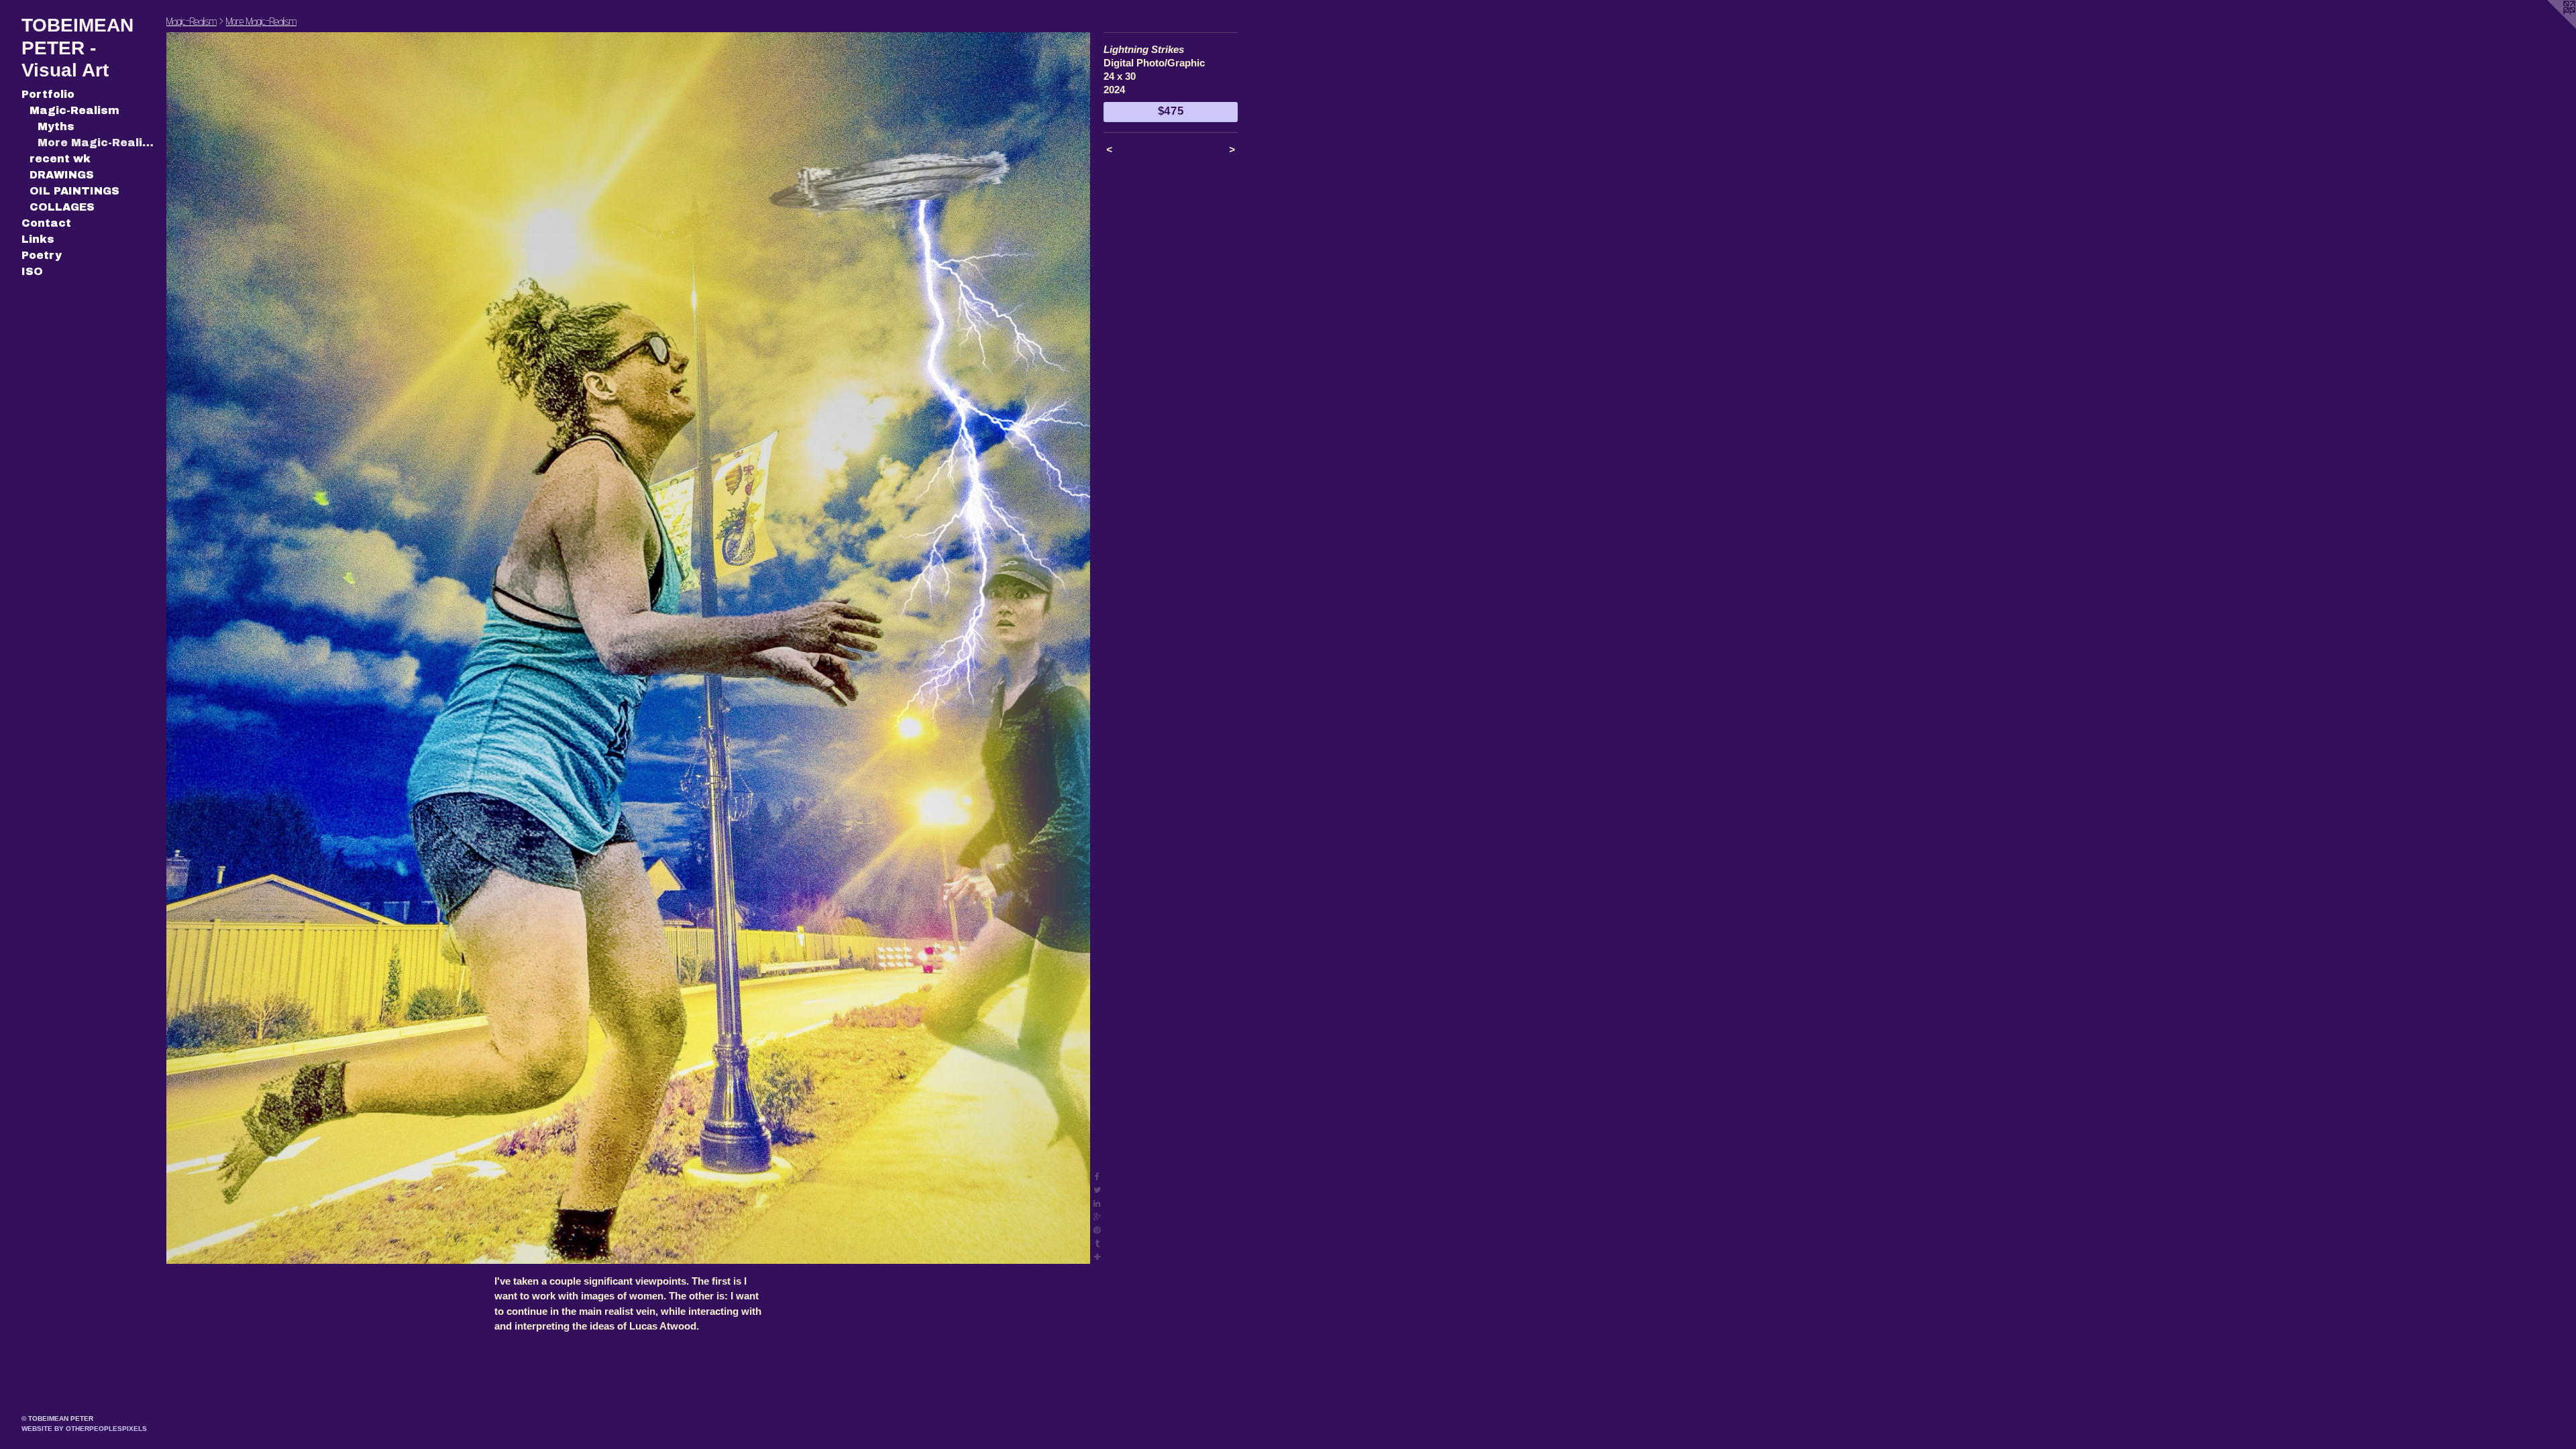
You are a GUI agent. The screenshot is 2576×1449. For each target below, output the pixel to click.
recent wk (60, 159)
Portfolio (48, 94)
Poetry (42, 255)
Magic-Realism (74, 110)
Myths (56, 126)
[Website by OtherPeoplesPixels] (2549, 27)
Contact (46, 223)
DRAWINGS (62, 175)
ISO (32, 271)
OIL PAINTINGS (74, 191)
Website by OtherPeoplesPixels (84, 1429)
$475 (1171, 111)
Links (38, 239)
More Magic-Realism (97, 143)
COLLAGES (62, 207)
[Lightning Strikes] (628, 648)
